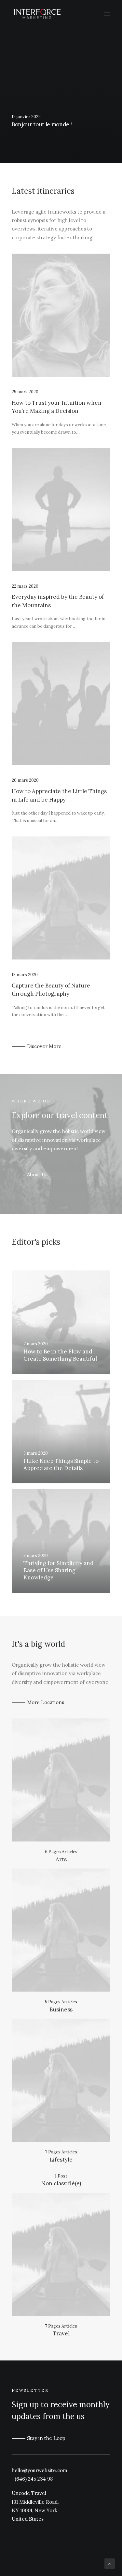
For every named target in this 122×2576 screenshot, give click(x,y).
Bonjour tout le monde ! (42, 124)
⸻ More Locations (38, 1702)
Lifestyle (61, 2160)
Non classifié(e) (61, 2183)
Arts (61, 1859)
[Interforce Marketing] (37, 14)
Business (61, 2009)
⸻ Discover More (37, 1046)
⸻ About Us (30, 1175)
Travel (61, 2333)
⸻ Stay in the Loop (39, 2438)
